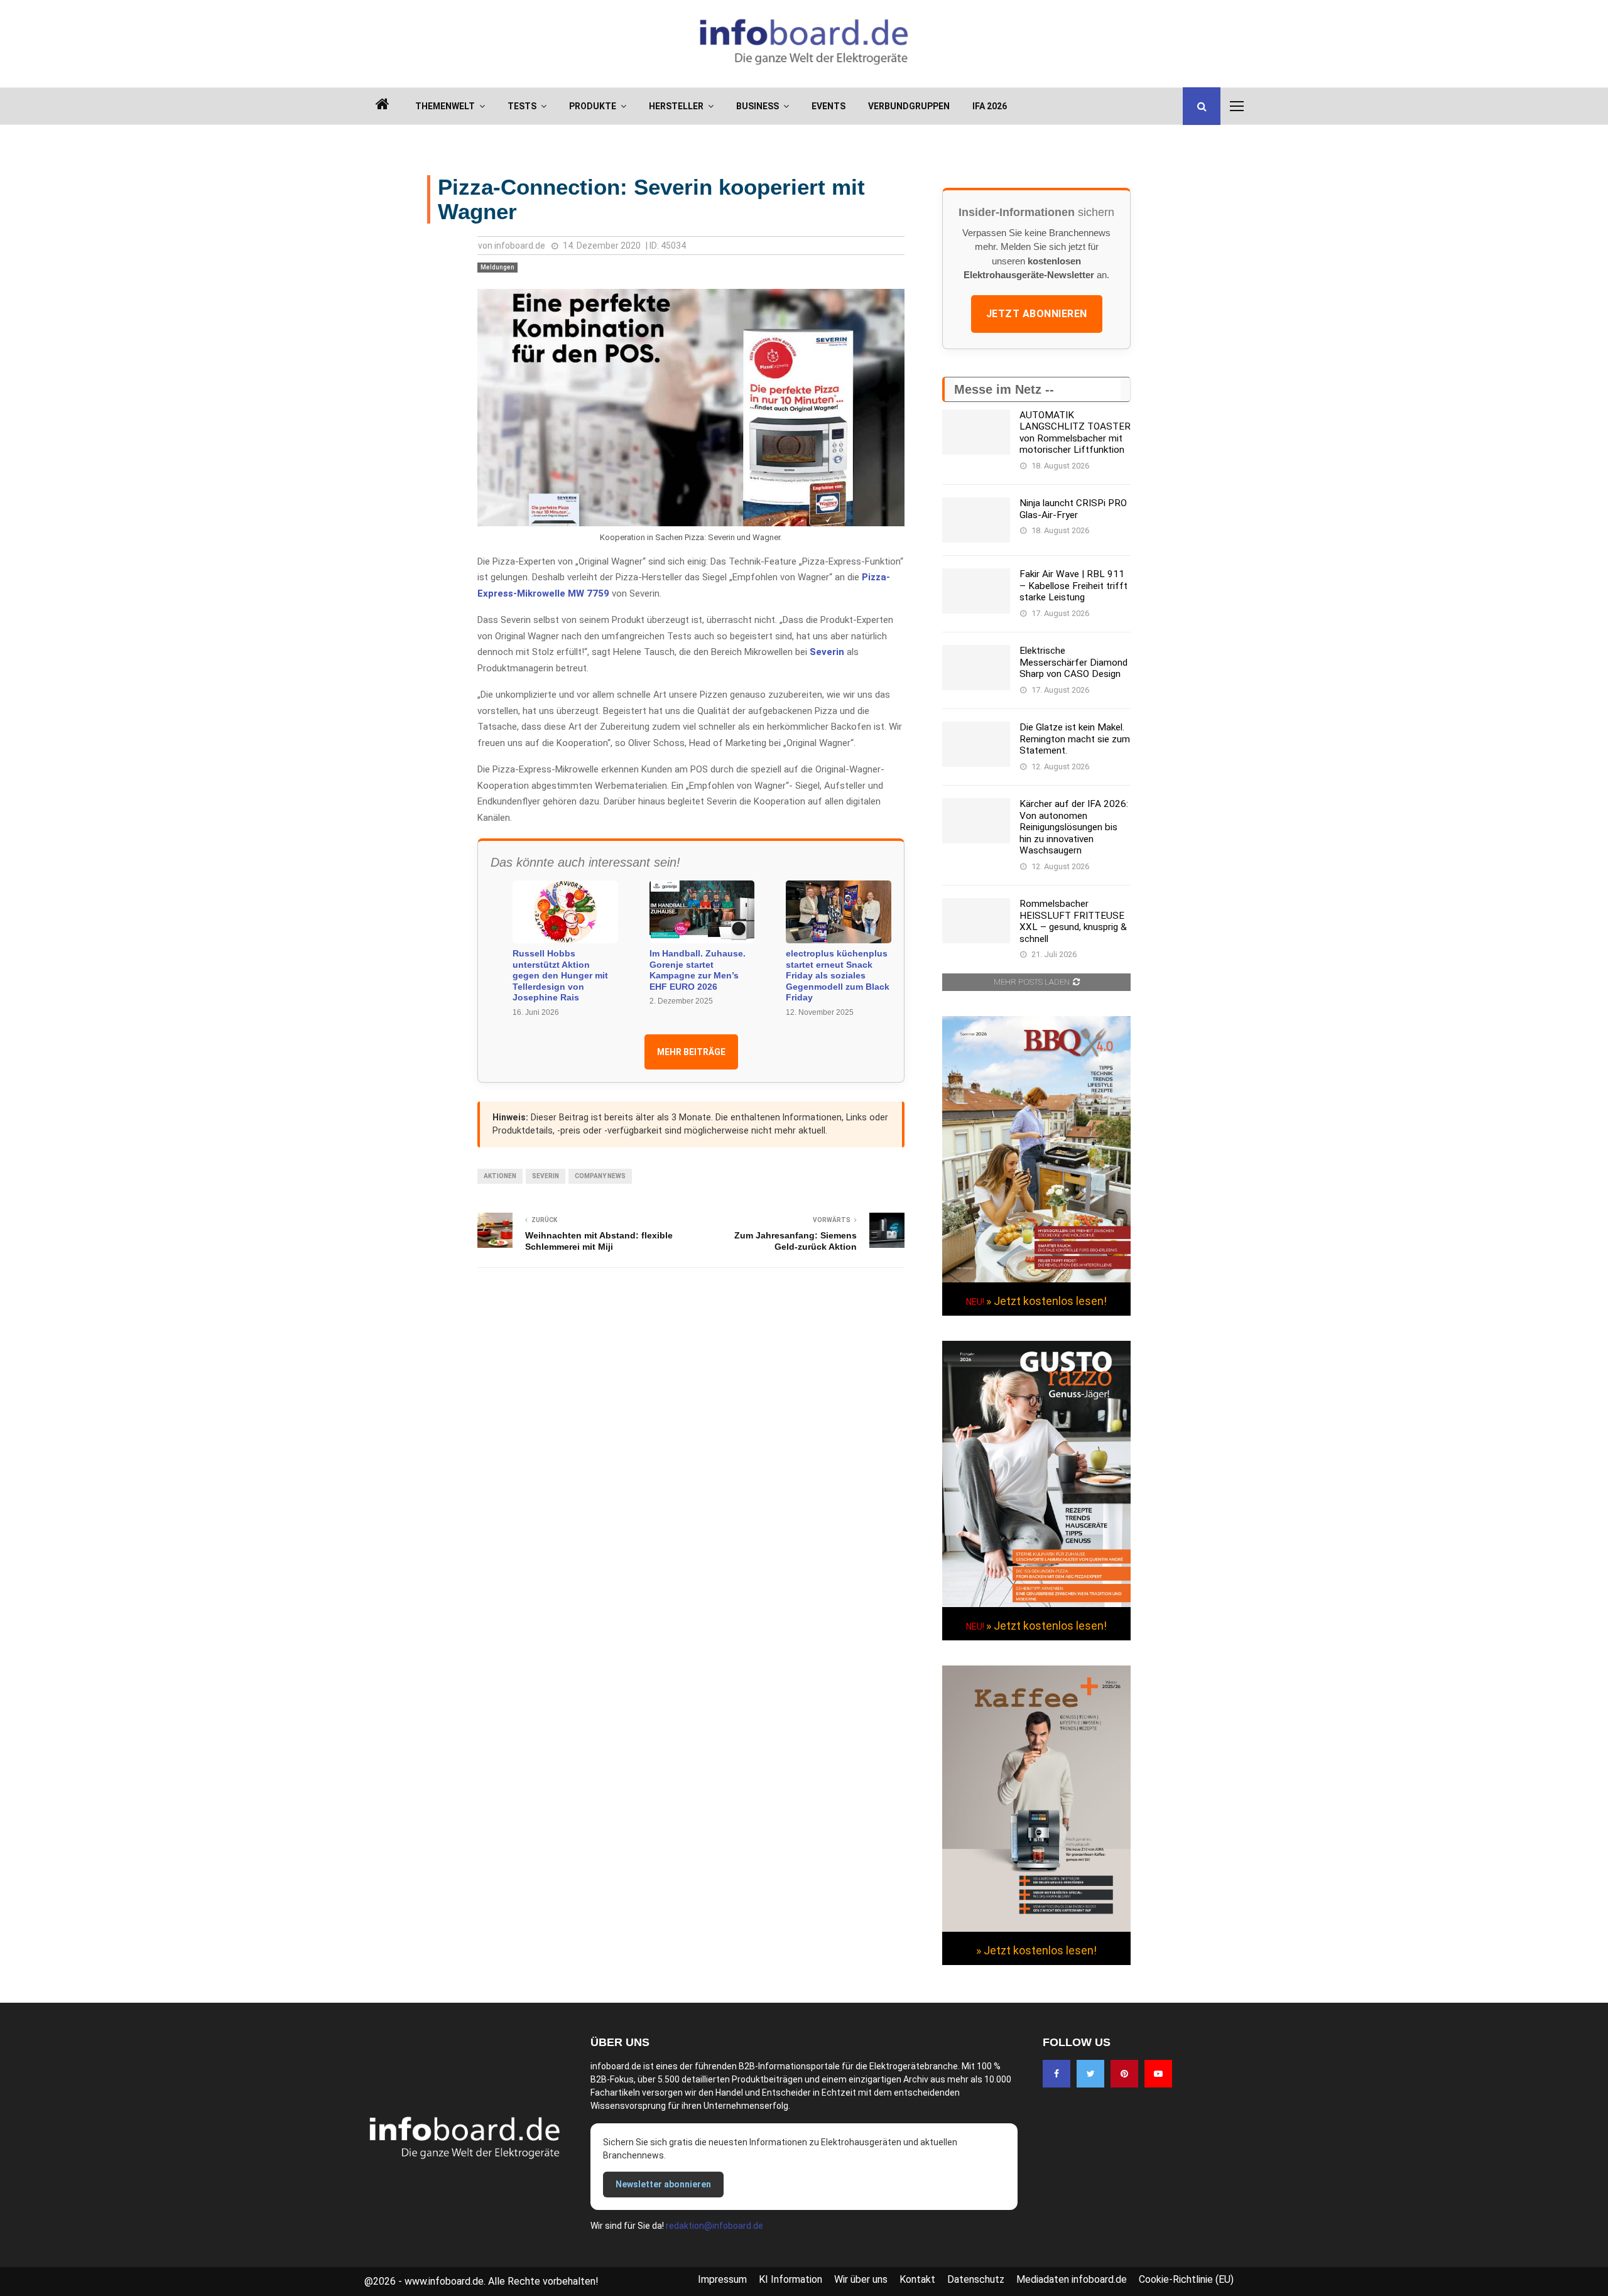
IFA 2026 (990, 106)
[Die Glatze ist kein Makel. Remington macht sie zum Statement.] (976, 744)
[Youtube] (1158, 2074)
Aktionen (500, 1176)
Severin (827, 652)
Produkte (593, 106)
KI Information (790, 2279)
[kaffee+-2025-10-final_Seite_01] (1036, 1929)
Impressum (722, 2279)
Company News (600, 1176)
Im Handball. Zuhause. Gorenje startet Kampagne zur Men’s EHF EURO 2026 (698, 970)
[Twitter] (1090, 2074)
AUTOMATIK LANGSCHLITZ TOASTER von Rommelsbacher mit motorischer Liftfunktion (1075, 432)
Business (758, 106)
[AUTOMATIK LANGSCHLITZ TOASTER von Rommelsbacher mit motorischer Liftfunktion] (976, 432)
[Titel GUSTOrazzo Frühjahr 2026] (1036, 1604)
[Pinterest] (1124, 2074)
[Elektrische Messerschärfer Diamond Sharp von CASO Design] (976, 668)
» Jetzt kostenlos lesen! (1046, 1301)
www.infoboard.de (444, 2281)
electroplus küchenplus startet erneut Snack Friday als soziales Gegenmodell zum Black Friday (838, 975)
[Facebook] (1057, 2074)
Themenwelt (445, 106)
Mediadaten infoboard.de (1072, 2279)
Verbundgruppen (909, 106)
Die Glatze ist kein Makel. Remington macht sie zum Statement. (1075, 739)
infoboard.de (520, 246)
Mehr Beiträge (691, 1052)
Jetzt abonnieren (1037, 314)
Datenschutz (976, 2279)
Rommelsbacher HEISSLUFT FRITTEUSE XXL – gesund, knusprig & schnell (1073, 921)
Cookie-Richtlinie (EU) (1186, 2279)
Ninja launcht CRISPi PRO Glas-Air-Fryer (1073, 509)
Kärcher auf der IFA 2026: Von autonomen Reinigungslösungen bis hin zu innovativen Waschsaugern (1074, 827)
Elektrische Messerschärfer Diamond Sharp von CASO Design (1073, 662)
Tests (522, 106)
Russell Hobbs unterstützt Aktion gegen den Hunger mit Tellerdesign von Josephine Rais (560, 975)
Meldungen (497, 267)
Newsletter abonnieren (663, 2184)
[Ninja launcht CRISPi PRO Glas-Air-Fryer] (976, 520)
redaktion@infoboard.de (714, 2226)
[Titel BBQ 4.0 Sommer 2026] (1036, 1279)
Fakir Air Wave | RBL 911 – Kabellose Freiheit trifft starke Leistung (1073, 586)
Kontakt (917, 2279)
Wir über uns (861, 2279)
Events (828, 106)
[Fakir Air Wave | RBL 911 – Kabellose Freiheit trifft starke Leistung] (976, 591)
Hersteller (676, 106)
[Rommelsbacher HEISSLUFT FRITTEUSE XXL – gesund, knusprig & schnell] (976, 921)
